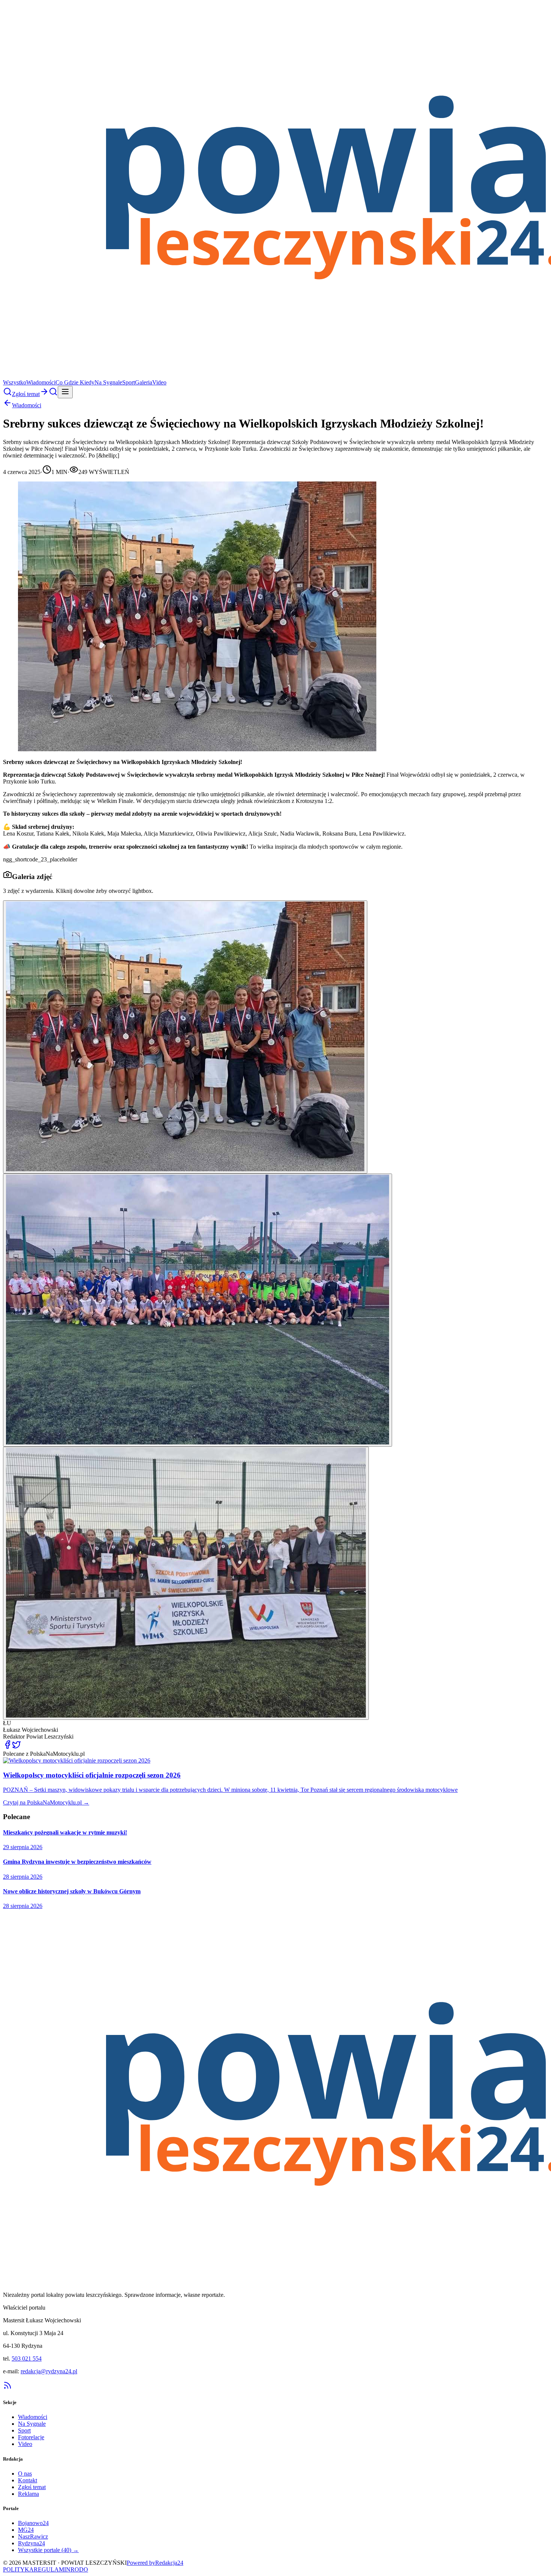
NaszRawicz (33, 2536)
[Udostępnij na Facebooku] (7, 1747)
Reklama (28, 2494)
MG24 (26, 2530)
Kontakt (28, 2480)
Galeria (144, 382)
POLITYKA (18, 2569)
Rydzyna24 (31, 2543)
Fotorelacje (31, 2437)
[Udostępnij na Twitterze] (16, 1747)
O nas (25, 2474)
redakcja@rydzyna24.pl (49, 2371)
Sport (129, 382)
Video (159, 382)
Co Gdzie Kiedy (75, 382)
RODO (79, 2569)
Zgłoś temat (32, 2487)
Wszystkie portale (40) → (48, 2550)
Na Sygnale (108, 382)
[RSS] (7, 2388)
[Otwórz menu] (65, 392)
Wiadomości (41, 382)
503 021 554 (27, 2358)
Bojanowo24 (33, 2523)
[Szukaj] (7, 394)
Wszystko (15, 382)
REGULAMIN (52, 2569)
